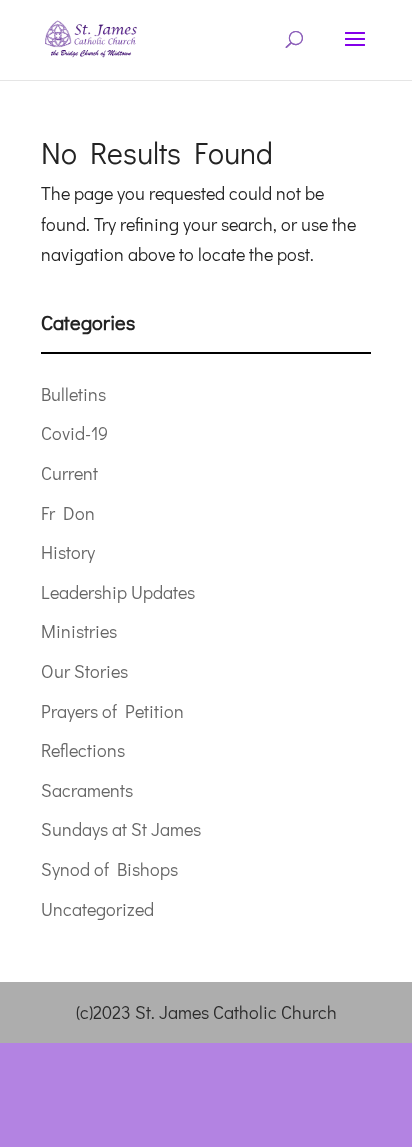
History (68, 552)
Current (69, 473)
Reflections (83, 750)
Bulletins (73, 394)
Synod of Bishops (109, 869)
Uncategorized (97, 909)
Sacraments (87, 790)
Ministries (79, 631)
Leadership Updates (118, 592)
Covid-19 (74, 433)
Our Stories (84, 671)
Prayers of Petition (112, 711)
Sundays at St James (121, 829)
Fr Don (68, 513)
